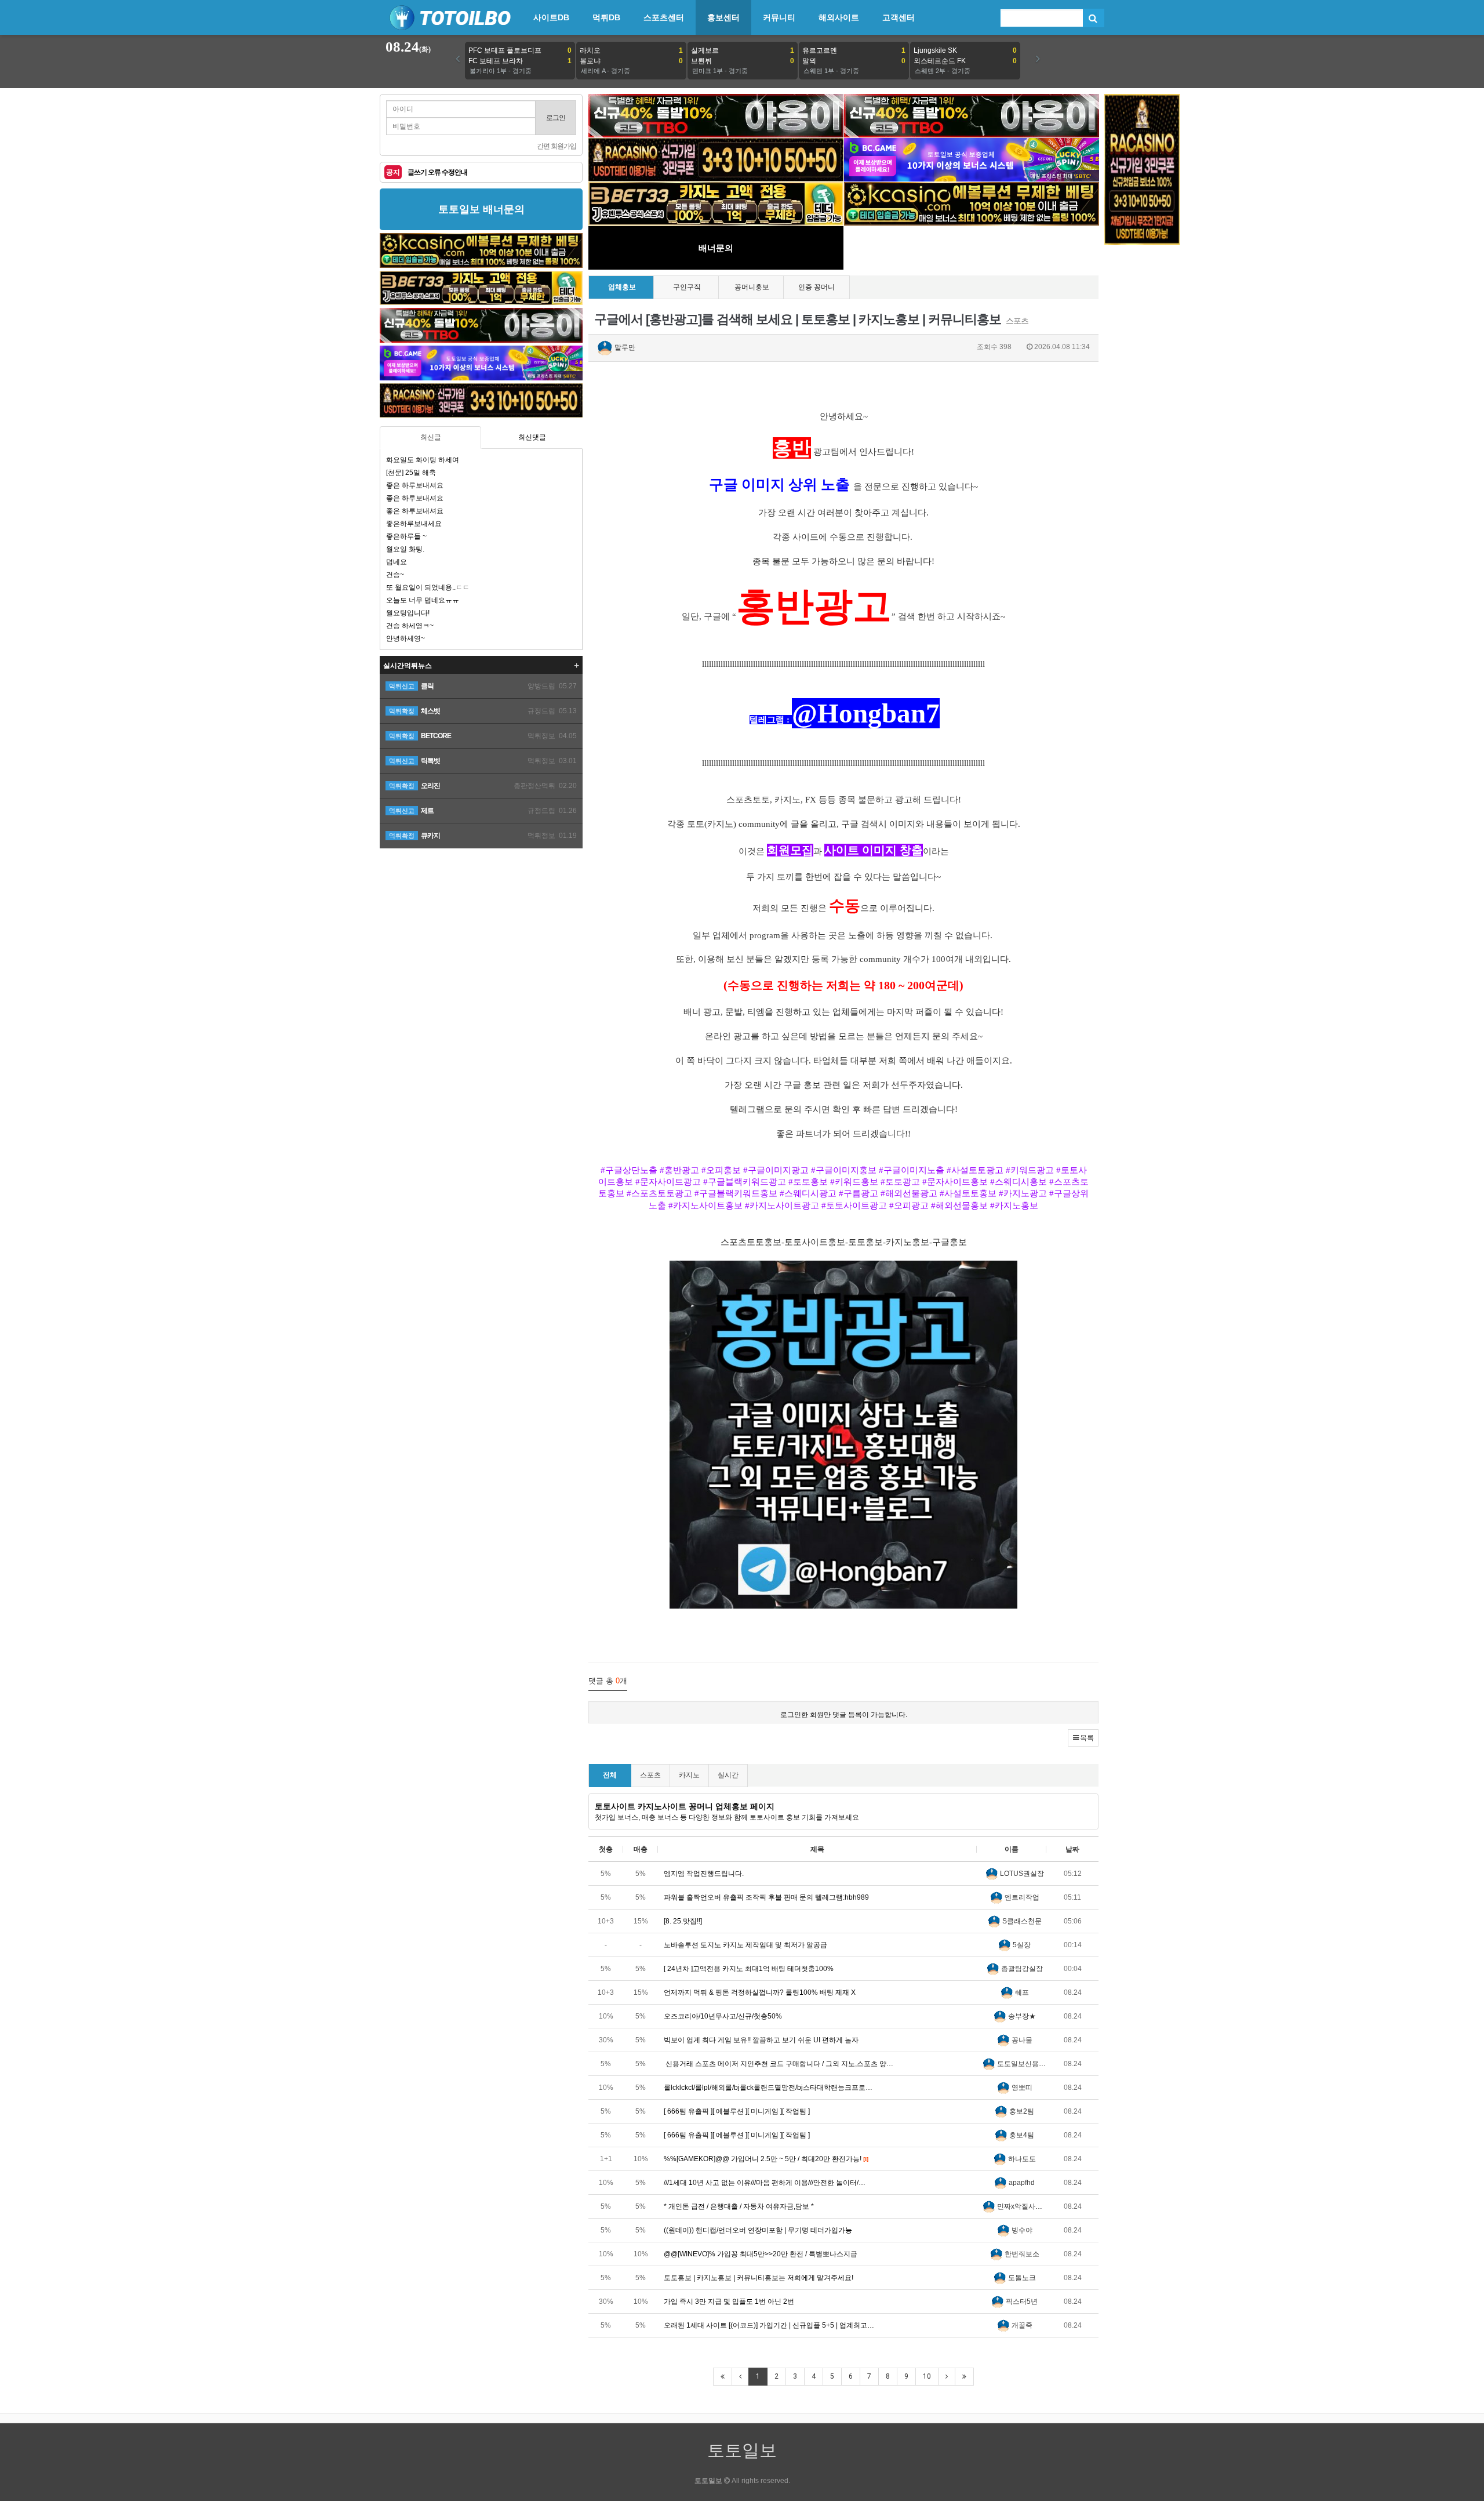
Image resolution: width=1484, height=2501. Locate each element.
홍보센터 (723, 17)
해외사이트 (839, 17)
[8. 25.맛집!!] (683, 1921)
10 (927, 2376)
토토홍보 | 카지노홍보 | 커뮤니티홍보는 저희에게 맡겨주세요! (759, 2278)
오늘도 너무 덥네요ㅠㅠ (423, 600)
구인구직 (687, 287)
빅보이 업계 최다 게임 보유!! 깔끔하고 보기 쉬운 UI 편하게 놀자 (761, 2040)
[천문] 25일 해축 (411, 473)
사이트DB (551, 17)
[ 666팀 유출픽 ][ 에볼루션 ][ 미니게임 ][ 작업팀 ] (737, 2111)
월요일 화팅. (405, 549)
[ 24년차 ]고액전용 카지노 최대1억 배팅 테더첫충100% (749, 1969)
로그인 (556, 118)
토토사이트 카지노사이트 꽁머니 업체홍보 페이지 (685, 1806)
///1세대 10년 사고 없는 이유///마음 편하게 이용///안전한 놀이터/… (765, 2183)
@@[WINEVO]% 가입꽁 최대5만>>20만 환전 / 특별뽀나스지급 (761, 2254)
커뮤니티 (779, 17)
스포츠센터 (664, 17)
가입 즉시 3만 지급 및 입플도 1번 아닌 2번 (729, 2302)
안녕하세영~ (405, 638)
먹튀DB (606, 17)
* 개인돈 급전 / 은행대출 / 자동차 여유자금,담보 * (739, 2206)
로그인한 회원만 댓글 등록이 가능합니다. (844, 1715)
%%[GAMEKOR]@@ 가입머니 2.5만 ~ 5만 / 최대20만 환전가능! (766, 2159)
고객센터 (899, 17)
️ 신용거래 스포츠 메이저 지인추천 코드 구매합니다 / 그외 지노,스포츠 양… (779, 2064)
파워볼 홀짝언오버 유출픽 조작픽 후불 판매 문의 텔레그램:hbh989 (766, 1897)
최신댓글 (532, 437)
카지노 (689, 1775)
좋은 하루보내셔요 (415, 485)
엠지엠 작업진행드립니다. (704, 1874)
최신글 (431, 437)
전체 (610, 1775)
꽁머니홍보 (752, 287)
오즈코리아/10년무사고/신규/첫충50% (723, 2016)
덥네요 (397, 562)
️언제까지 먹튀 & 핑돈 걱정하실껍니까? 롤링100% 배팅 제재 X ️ (761, 1992)
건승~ (395, 575)
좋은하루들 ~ (406, 536)
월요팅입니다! (408, 613)
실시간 (728, 1775)
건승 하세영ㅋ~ (410, 626)
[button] (1083, 1738)
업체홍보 (622, 287)
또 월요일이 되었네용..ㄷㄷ (428, 587)
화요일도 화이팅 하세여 (423, 460)
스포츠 (650, 1775)
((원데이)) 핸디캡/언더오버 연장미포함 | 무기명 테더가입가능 (758, 2230)
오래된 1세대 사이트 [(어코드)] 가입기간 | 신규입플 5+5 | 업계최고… (769, 2325)
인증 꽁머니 (816, 287)
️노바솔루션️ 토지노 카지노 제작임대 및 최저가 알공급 (745, 1945)
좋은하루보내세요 (414, 524)
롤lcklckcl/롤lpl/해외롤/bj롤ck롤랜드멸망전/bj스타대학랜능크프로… (768, 2088)
